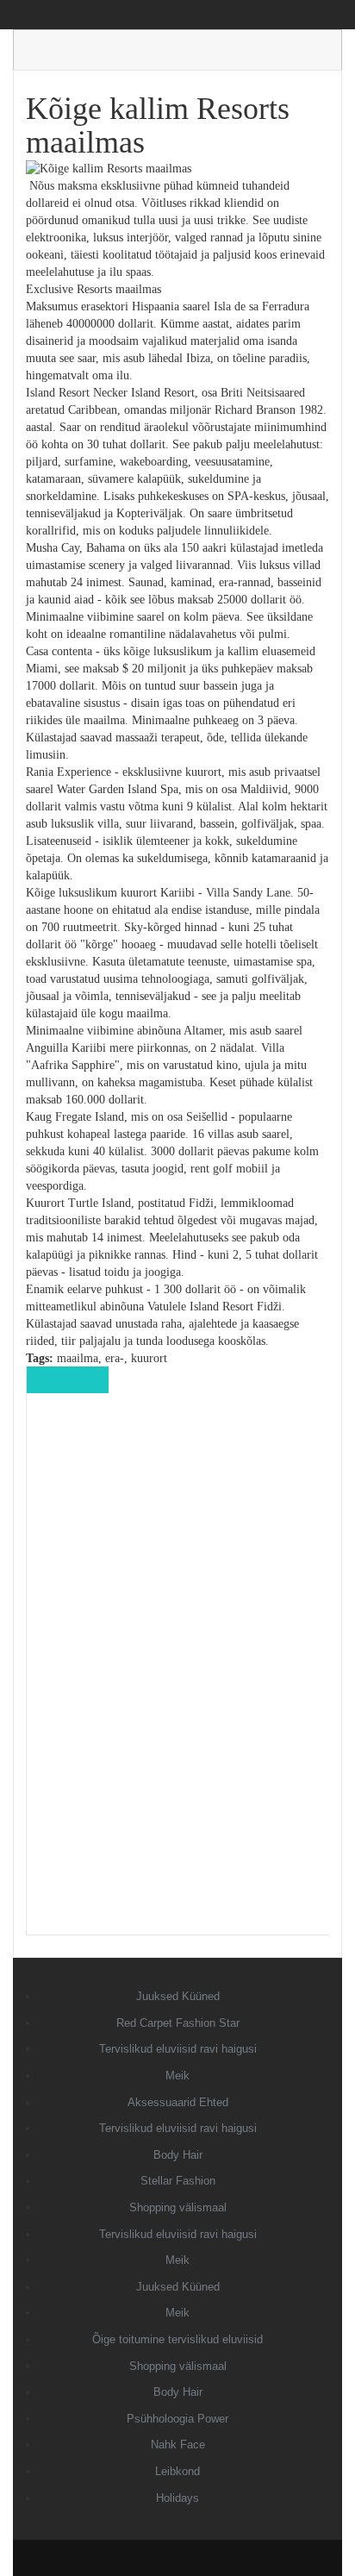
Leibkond (177, 2471)
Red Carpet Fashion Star (178, 2023)
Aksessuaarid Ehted (178, 2102)
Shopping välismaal (178, 2207)
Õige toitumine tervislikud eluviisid (177, 2339)
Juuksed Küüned (178, 1996)
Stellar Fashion (178, 2181)
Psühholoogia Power (177, 2419)
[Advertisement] (178, 1676)
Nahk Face (178, 2445)
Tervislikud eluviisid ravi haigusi (178, 2049)
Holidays (177, 2498)
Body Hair (178, 2155)
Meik (177, 2076)
